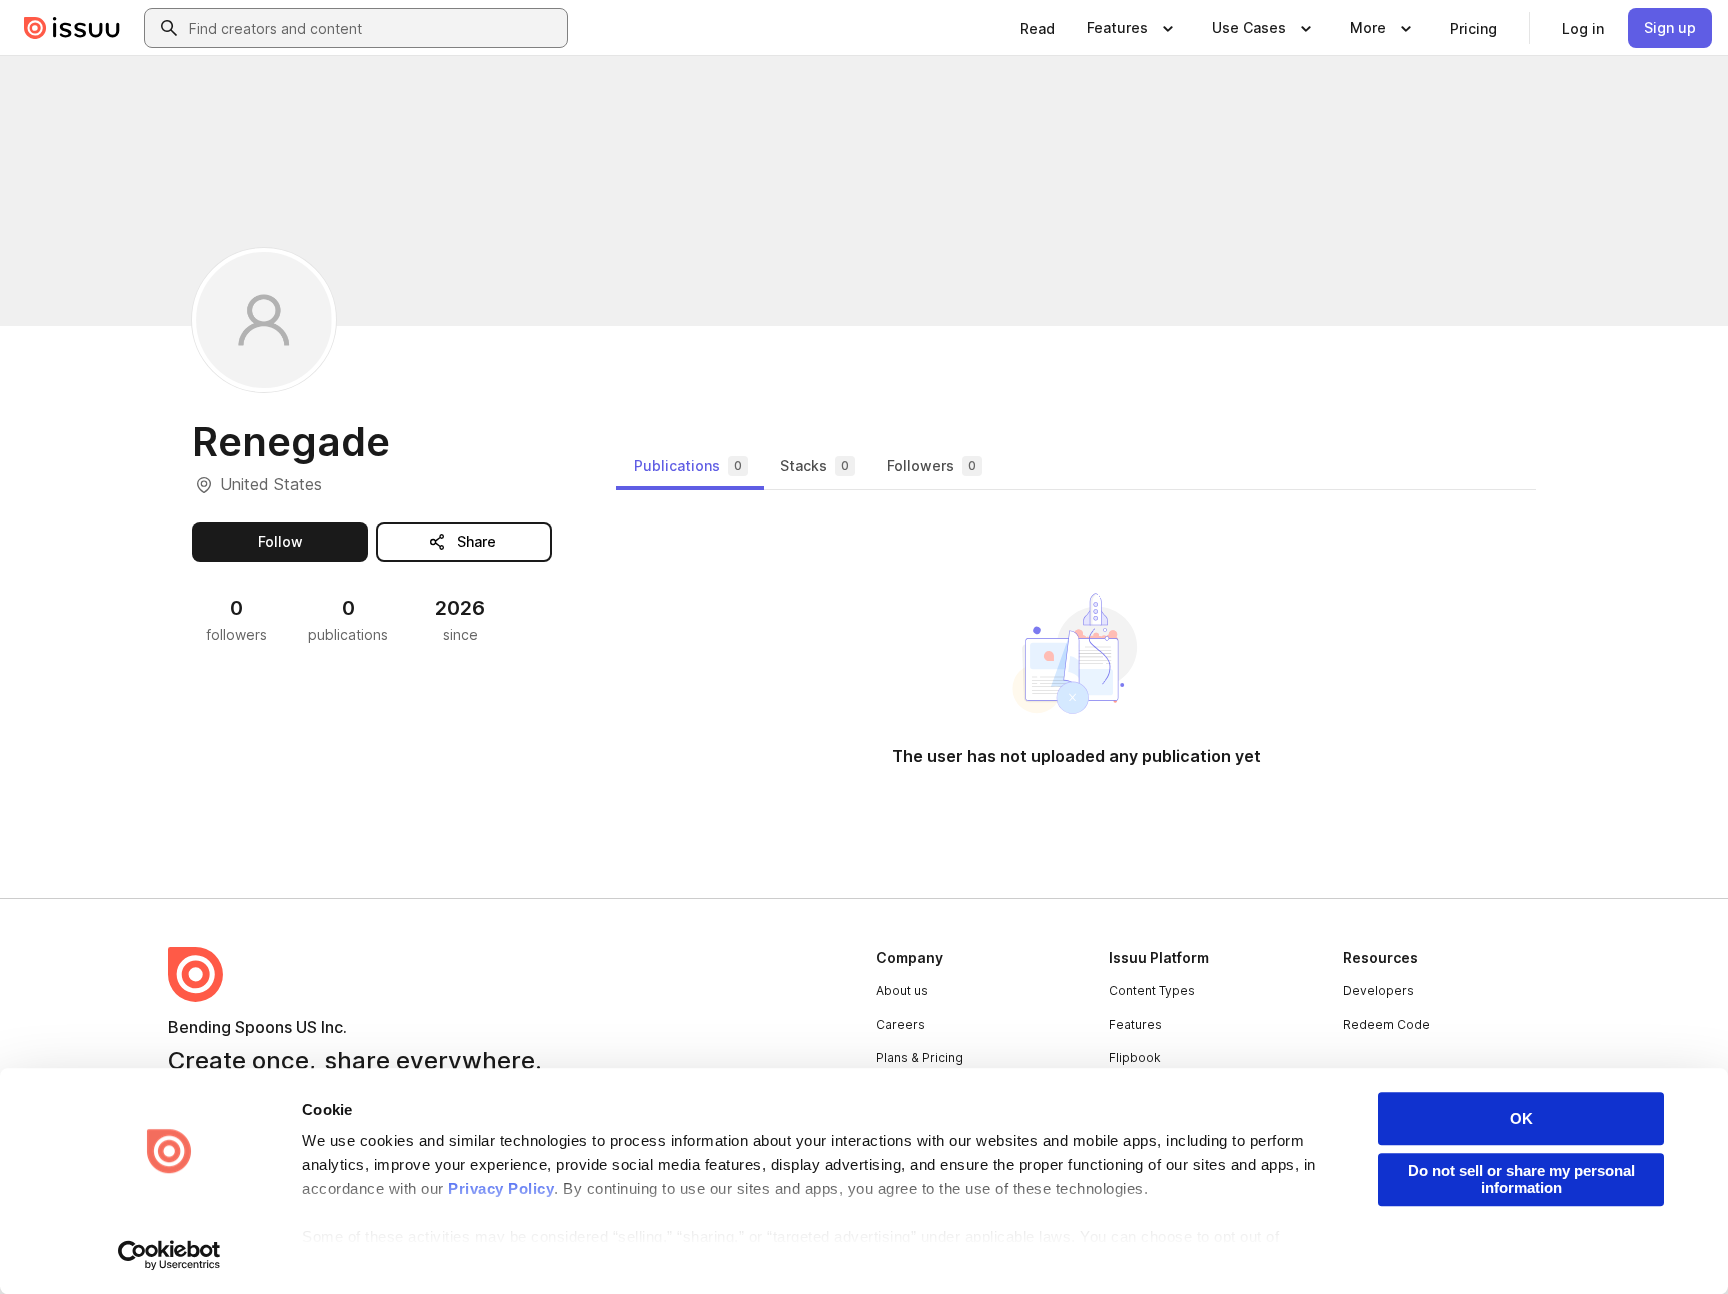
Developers (1378, 990)
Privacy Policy (501, 1188)
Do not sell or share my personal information (1521, 1179)
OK (1521, 1118)
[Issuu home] (72, 28)
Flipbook (1135, 1057)
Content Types (1152, 990)
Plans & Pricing (919, 1057)
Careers (900, 1024)
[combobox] (374, 28)
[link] (1037, 28)
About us (902, 990)
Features (1135, 1024)
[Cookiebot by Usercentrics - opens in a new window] (169, 1255)
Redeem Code (1386, 1024)
